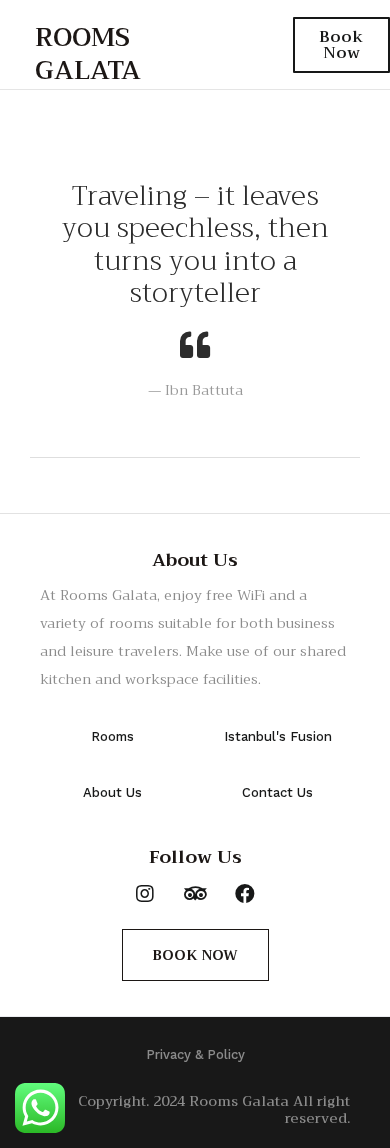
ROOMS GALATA (88, 54)
